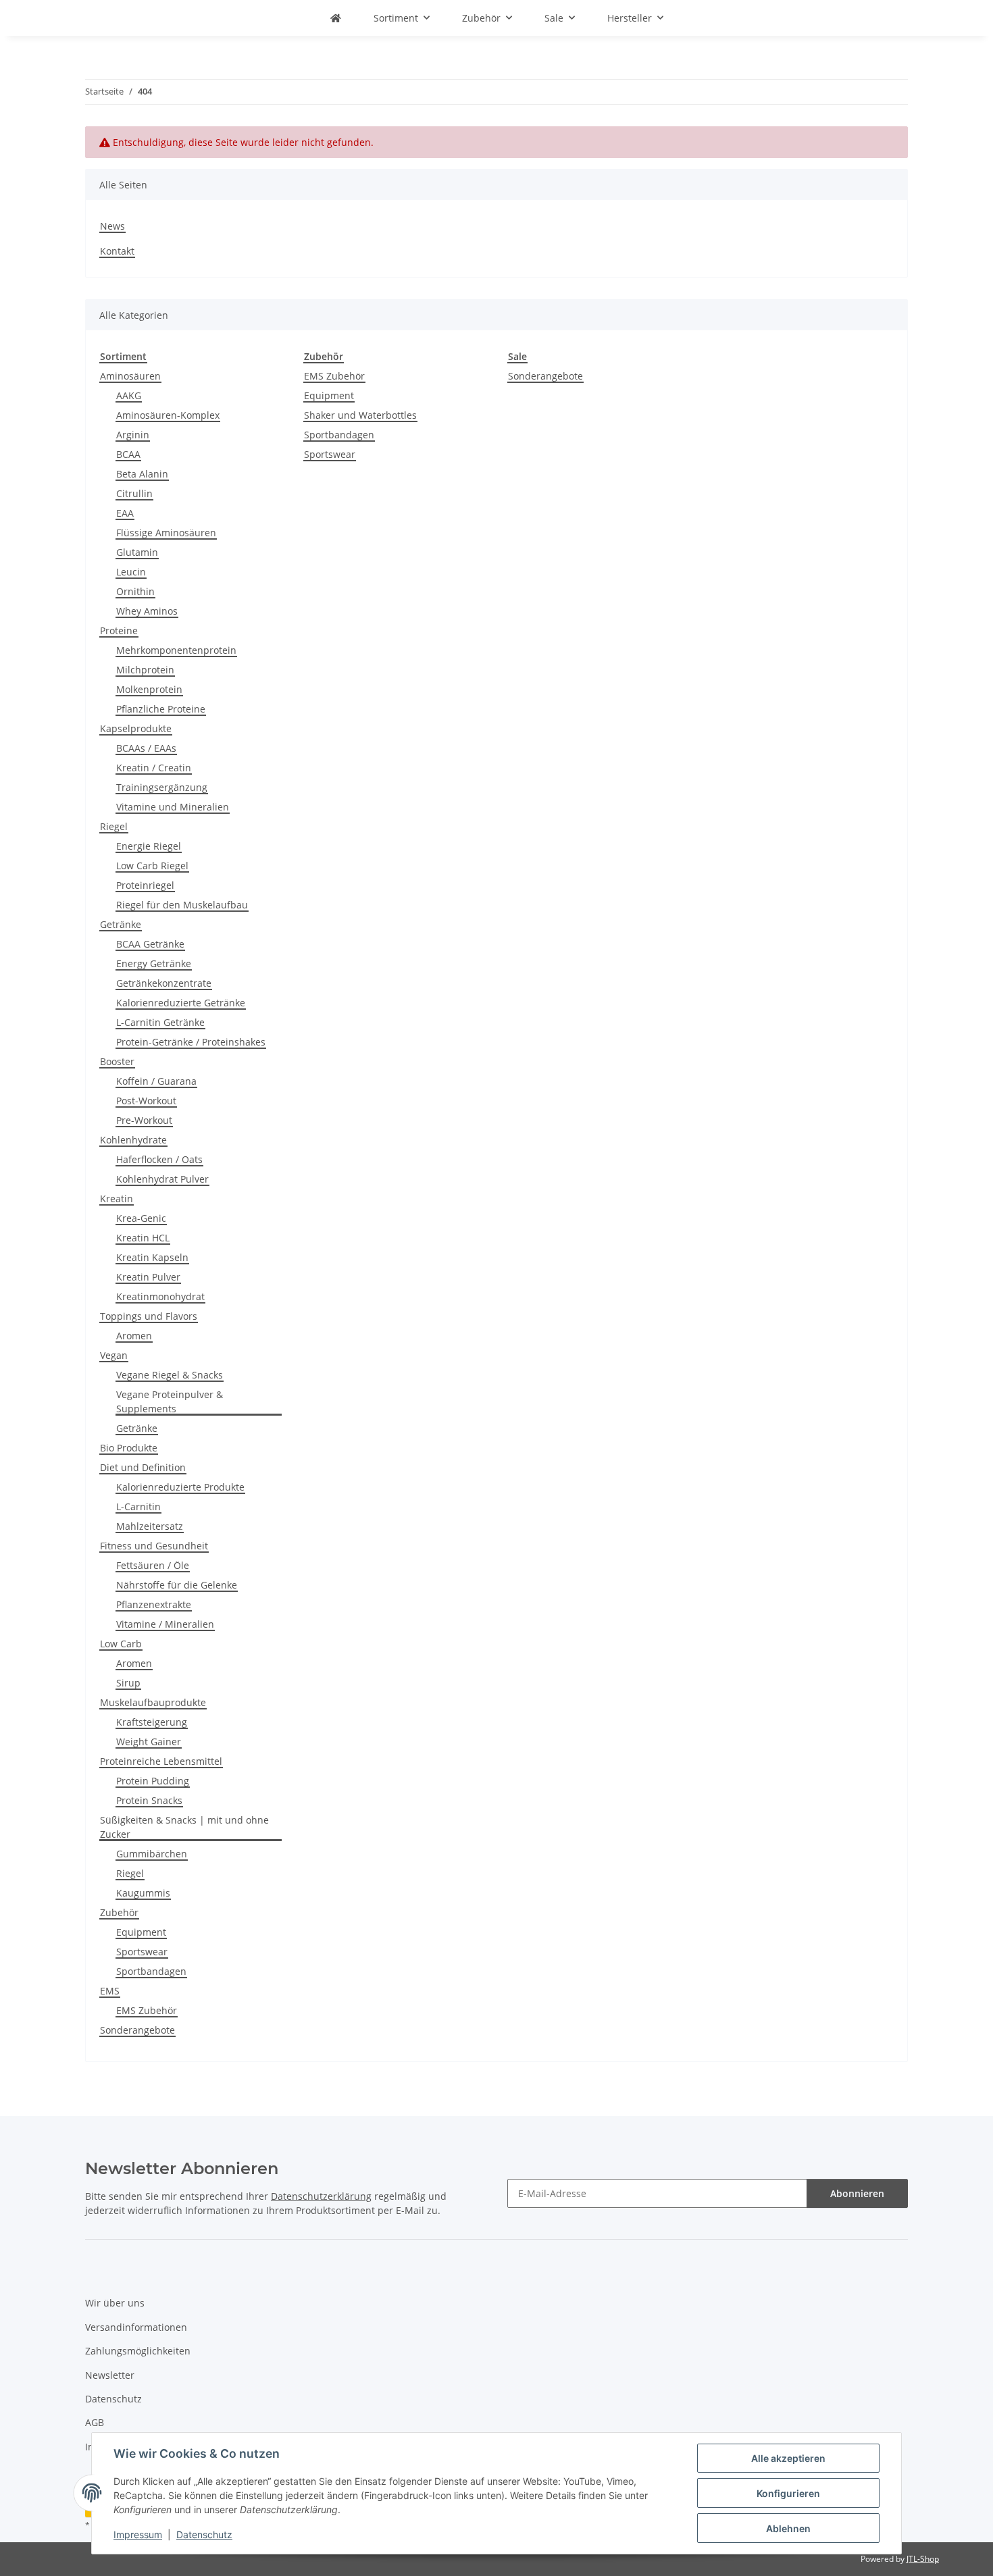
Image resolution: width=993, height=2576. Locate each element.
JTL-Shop (923, 2559)
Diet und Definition (143, 1467)
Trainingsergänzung (162, 787)
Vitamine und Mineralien (173, 807)
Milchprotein (145, 670)
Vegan (114, 1355)
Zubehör (119, 1912)
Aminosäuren (130, 376)
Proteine (119, 630)
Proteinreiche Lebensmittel (161, 1761)
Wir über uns (115, 2303)
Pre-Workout (144, 1120)
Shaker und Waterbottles (360, 415)
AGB (95, 2422)
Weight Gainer (149, 1742)
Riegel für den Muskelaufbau (182, 905)
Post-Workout (146, 1101)
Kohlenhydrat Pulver (162, 1179)
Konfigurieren (788, 2493)
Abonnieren (857, 2193)
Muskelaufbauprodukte (153, 1702)
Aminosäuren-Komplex (168, 415)
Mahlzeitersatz (150, 1526)
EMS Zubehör (147, 2010)
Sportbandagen (151, 1971)
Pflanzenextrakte (154, 1604)
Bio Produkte (129, 1448)
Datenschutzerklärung (321, 2196)
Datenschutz (204, 2534)
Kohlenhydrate (133, 1140)
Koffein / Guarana (156, 1081)
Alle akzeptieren (788, 2458)
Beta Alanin (142, 474)
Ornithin (135, 591)
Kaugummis (143, 1893)
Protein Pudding (153, 1781)
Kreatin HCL (143, 1238)
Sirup (128, 1683)
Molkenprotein (149, 689)
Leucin (131, 572)
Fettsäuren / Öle (153, 1565)
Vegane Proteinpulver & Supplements (170, 1401)
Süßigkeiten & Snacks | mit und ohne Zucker (184, 1827)
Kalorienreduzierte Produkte (180, 1487)
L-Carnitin (138, 1506)
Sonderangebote (137, 2030)
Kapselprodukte (136, 728)
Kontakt (117, 251)
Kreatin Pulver (148, 1277)
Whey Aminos (147, 611)
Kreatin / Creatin (154, 768)
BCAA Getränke (150, 944)
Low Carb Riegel (152, 866)
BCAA (128, 454)
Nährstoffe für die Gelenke (177, 1585)
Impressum (138, 2534)
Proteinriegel (145, 885)
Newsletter (110, 2375)
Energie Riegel (149, 846)
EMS (110, 1991)
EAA (125, 513)
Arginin (133, 435)
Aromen (134, 1336)
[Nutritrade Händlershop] (336, 18)
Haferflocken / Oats (159, 1159)
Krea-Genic (141, 1218)
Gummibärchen (152, 1854)
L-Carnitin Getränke (160, 1022)
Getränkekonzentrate (164, 983)
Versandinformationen (136, 2327)
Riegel (114, 826)
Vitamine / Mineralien (165, 1624)
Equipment (141, 1932)
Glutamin (137, 552)
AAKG (129, 395)
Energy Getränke (154, 963)
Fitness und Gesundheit (154, 1546)
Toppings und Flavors (149, 1316)
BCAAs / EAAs (146, 748)
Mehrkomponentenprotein (176, 650)
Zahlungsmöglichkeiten (138, 2351)
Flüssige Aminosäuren (166, 533)
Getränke (121, 924)
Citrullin (134, 493)
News (112, 226)
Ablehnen (788, 2528)
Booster (117, 1061)
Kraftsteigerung (152, 1722)
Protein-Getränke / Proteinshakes (191, 1042)
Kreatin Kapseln (152, 1257)
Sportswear (142, 1952)
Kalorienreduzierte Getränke (181, 1003)
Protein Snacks (149, 1800)
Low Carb (121, 1644)
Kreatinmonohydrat (160, 1296)
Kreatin (117, 1199)
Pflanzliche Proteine (161, 709)
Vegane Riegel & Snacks (170, 1375)
